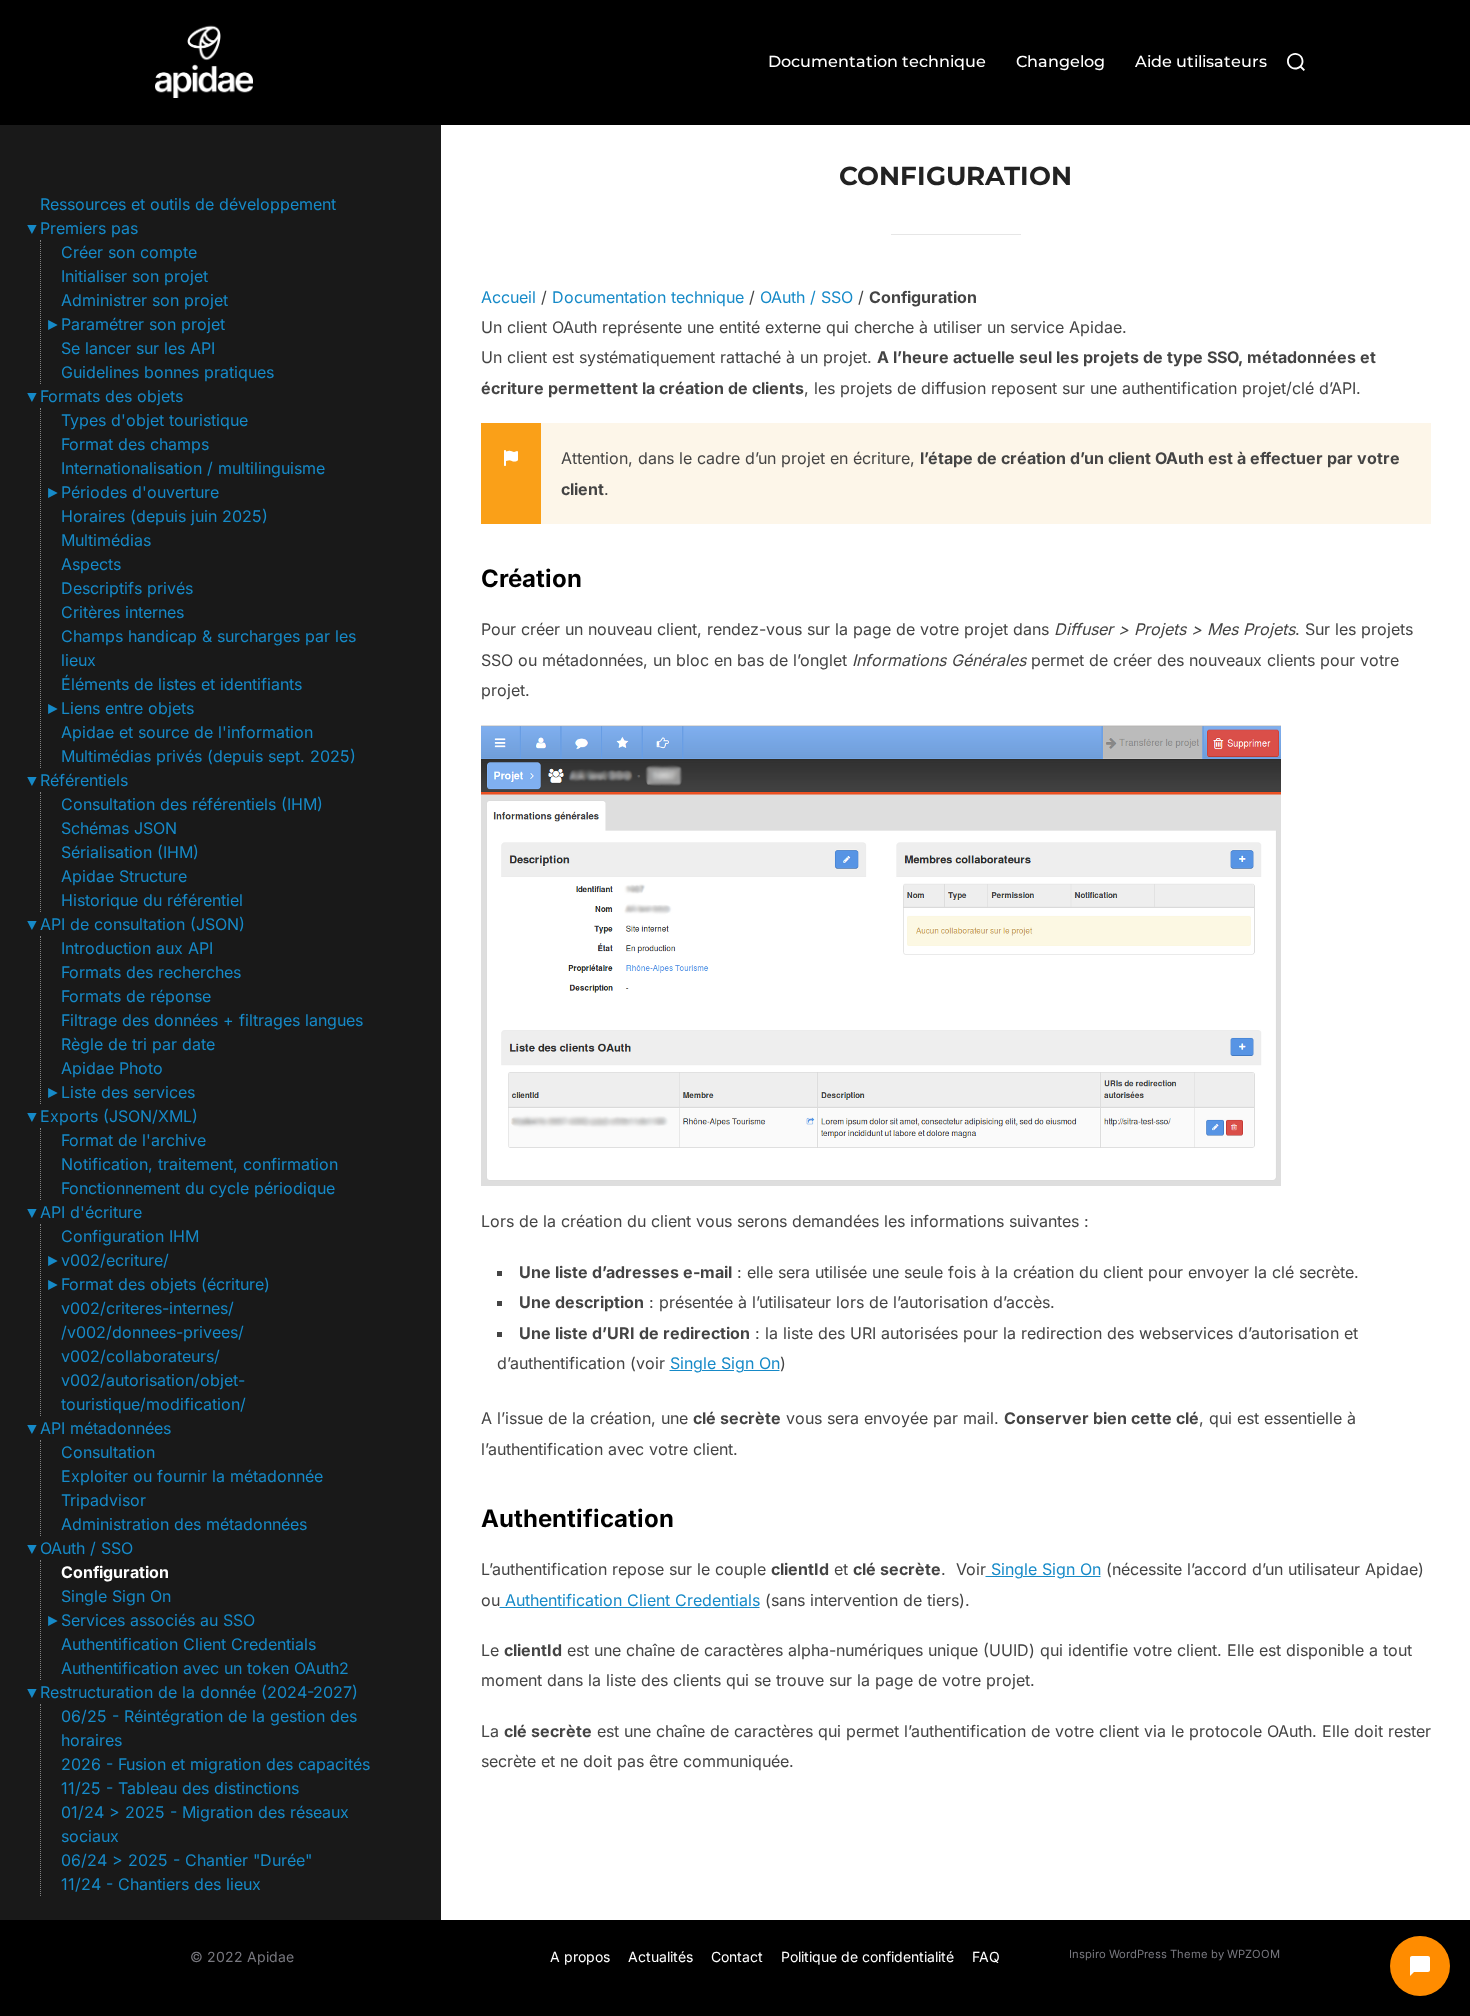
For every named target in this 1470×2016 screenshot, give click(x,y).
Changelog (1060, 61)
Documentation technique (877, 61)
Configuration (115, 1572)
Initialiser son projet (134, 276)
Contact (737, 1956)
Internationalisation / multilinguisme (193, 468)
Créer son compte (129, 252)
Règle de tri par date (138, 1044)
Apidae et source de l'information (187, 732)
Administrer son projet (144, 300)
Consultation (108, 1452)
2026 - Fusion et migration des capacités (215, 1764)
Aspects (91, 564)
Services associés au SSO (158, 1620)
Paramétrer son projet (143, 324)
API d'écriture (91, 1212)
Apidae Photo (112, 1068)
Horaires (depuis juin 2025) (164, 516)
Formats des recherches (151, 972)
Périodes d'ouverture (140, 492)
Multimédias (106, 540)
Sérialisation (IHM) (130, 852)
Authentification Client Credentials (188, 1644)
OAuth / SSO (86, 1548)
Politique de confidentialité (867, 1956)
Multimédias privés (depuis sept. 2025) (208, 756)
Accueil (508, 297)
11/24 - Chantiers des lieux (161, 1884)
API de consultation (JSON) (142, 924)
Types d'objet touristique (154, 420)
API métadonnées (105, 1428)
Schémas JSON (119, 828)
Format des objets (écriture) (165, 1284)
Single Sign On (116, 1596)
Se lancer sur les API (138, 348)
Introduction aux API (137, 948)
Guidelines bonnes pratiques (167, 372)
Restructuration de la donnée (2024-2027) (199, 1692)
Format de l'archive (133, 1140)
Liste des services (128, 1092)
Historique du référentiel (152, 900)
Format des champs (135, 444)
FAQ (986, 1956)
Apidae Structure (124, 876)
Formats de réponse (136, 996)
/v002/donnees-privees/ (152, 1332)
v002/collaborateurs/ (140, 1356)
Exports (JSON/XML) (119, 1116)
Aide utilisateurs (1201, 61)
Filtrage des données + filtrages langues (212, 1020)
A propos (580, 1956)
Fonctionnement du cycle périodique (198, 1188)
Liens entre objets (127, 708)
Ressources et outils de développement (188, 204)
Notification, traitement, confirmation (199, 1164)
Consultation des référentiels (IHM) (192, 804)
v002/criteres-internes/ (147, 1308)
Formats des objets (111, 396)
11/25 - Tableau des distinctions (180, 1788)
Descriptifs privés (127, 588)
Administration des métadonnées (184, 1524)
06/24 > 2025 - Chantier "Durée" (186, 1860)
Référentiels (84, 780)
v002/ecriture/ (115, 1260)
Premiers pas (89, 228)
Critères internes (122, 612)
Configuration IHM (130, 1236)
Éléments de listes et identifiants (181, 684)
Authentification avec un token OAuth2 (205, 1668)
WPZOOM (1253, 1954)
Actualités (660, 1956)
